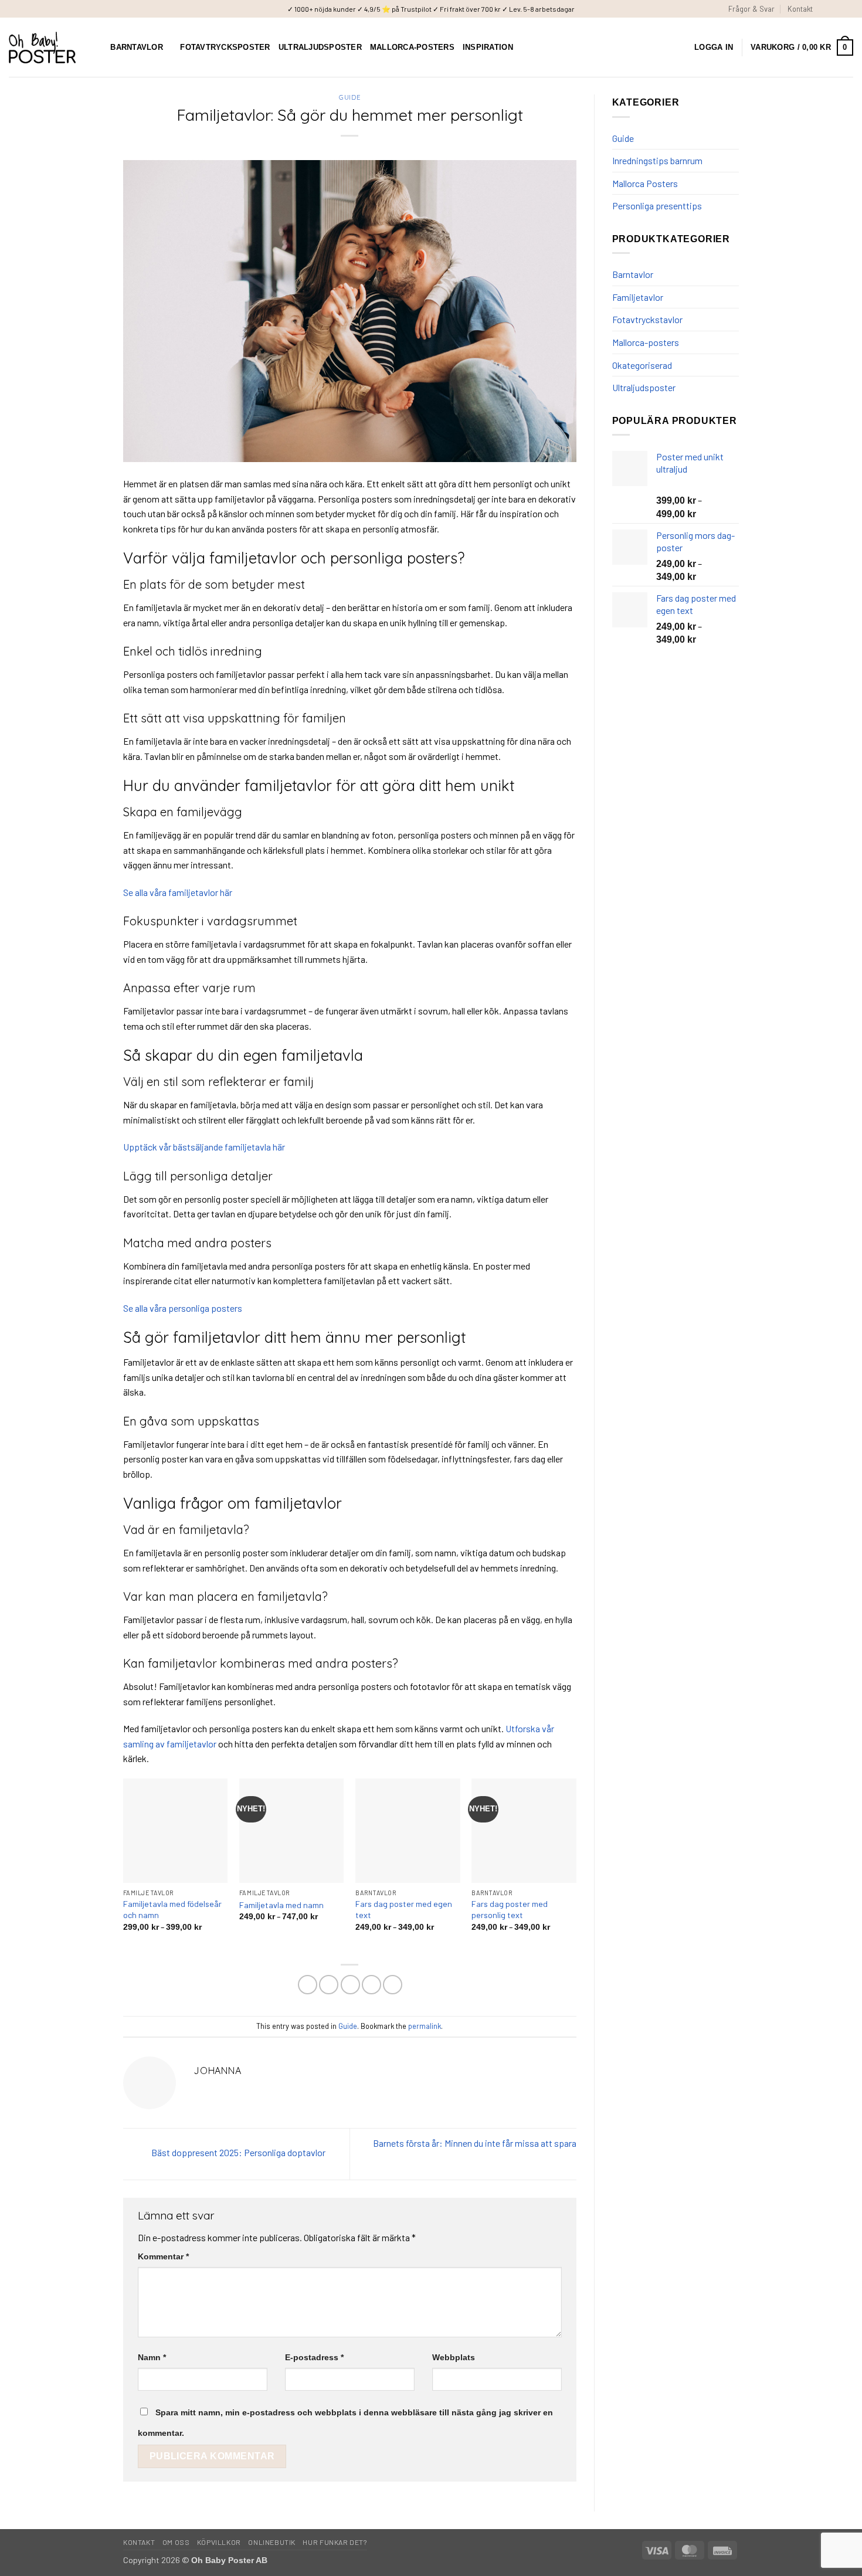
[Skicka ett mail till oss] (847, 9)
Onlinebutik (272, 2542)
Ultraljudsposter (320, 47)
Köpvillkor (219, 2542)
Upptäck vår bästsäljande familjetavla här (204, 1147)
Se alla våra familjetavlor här (178, 892)
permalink (425, 2026)
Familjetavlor (638, 297)
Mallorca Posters (645, 183)
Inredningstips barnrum (657, 160)
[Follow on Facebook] (825, 9)
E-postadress (314, 2357)
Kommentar (163, 2256)
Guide (349, 97)
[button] (714, 47)
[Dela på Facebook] (308, 1985)
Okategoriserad (642, 365)
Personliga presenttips (657, 206)
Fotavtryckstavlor (647, 319)
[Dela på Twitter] (329, 1985)
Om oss (176, 2542)
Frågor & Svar (751, 9)
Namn (152, 2357)
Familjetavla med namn (281, 1905)
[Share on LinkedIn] (393, 1985)
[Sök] (98, 47)
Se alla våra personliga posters (183, 1308)
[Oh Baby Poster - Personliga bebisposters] (42, 48)
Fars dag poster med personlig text (510, 1909)
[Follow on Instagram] (836, 9)
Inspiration (488, 47)
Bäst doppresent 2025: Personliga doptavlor (237, 2153)
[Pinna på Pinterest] (371, 1985)
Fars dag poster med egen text (404, 1909)
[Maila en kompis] (350, 1985)
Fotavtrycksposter (225, 47)
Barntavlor (137, 47)
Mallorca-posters (412, 47)
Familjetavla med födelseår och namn (172, 1909)
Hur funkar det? (335, 2542)
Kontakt (800, 9)
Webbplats (454, 2357)
